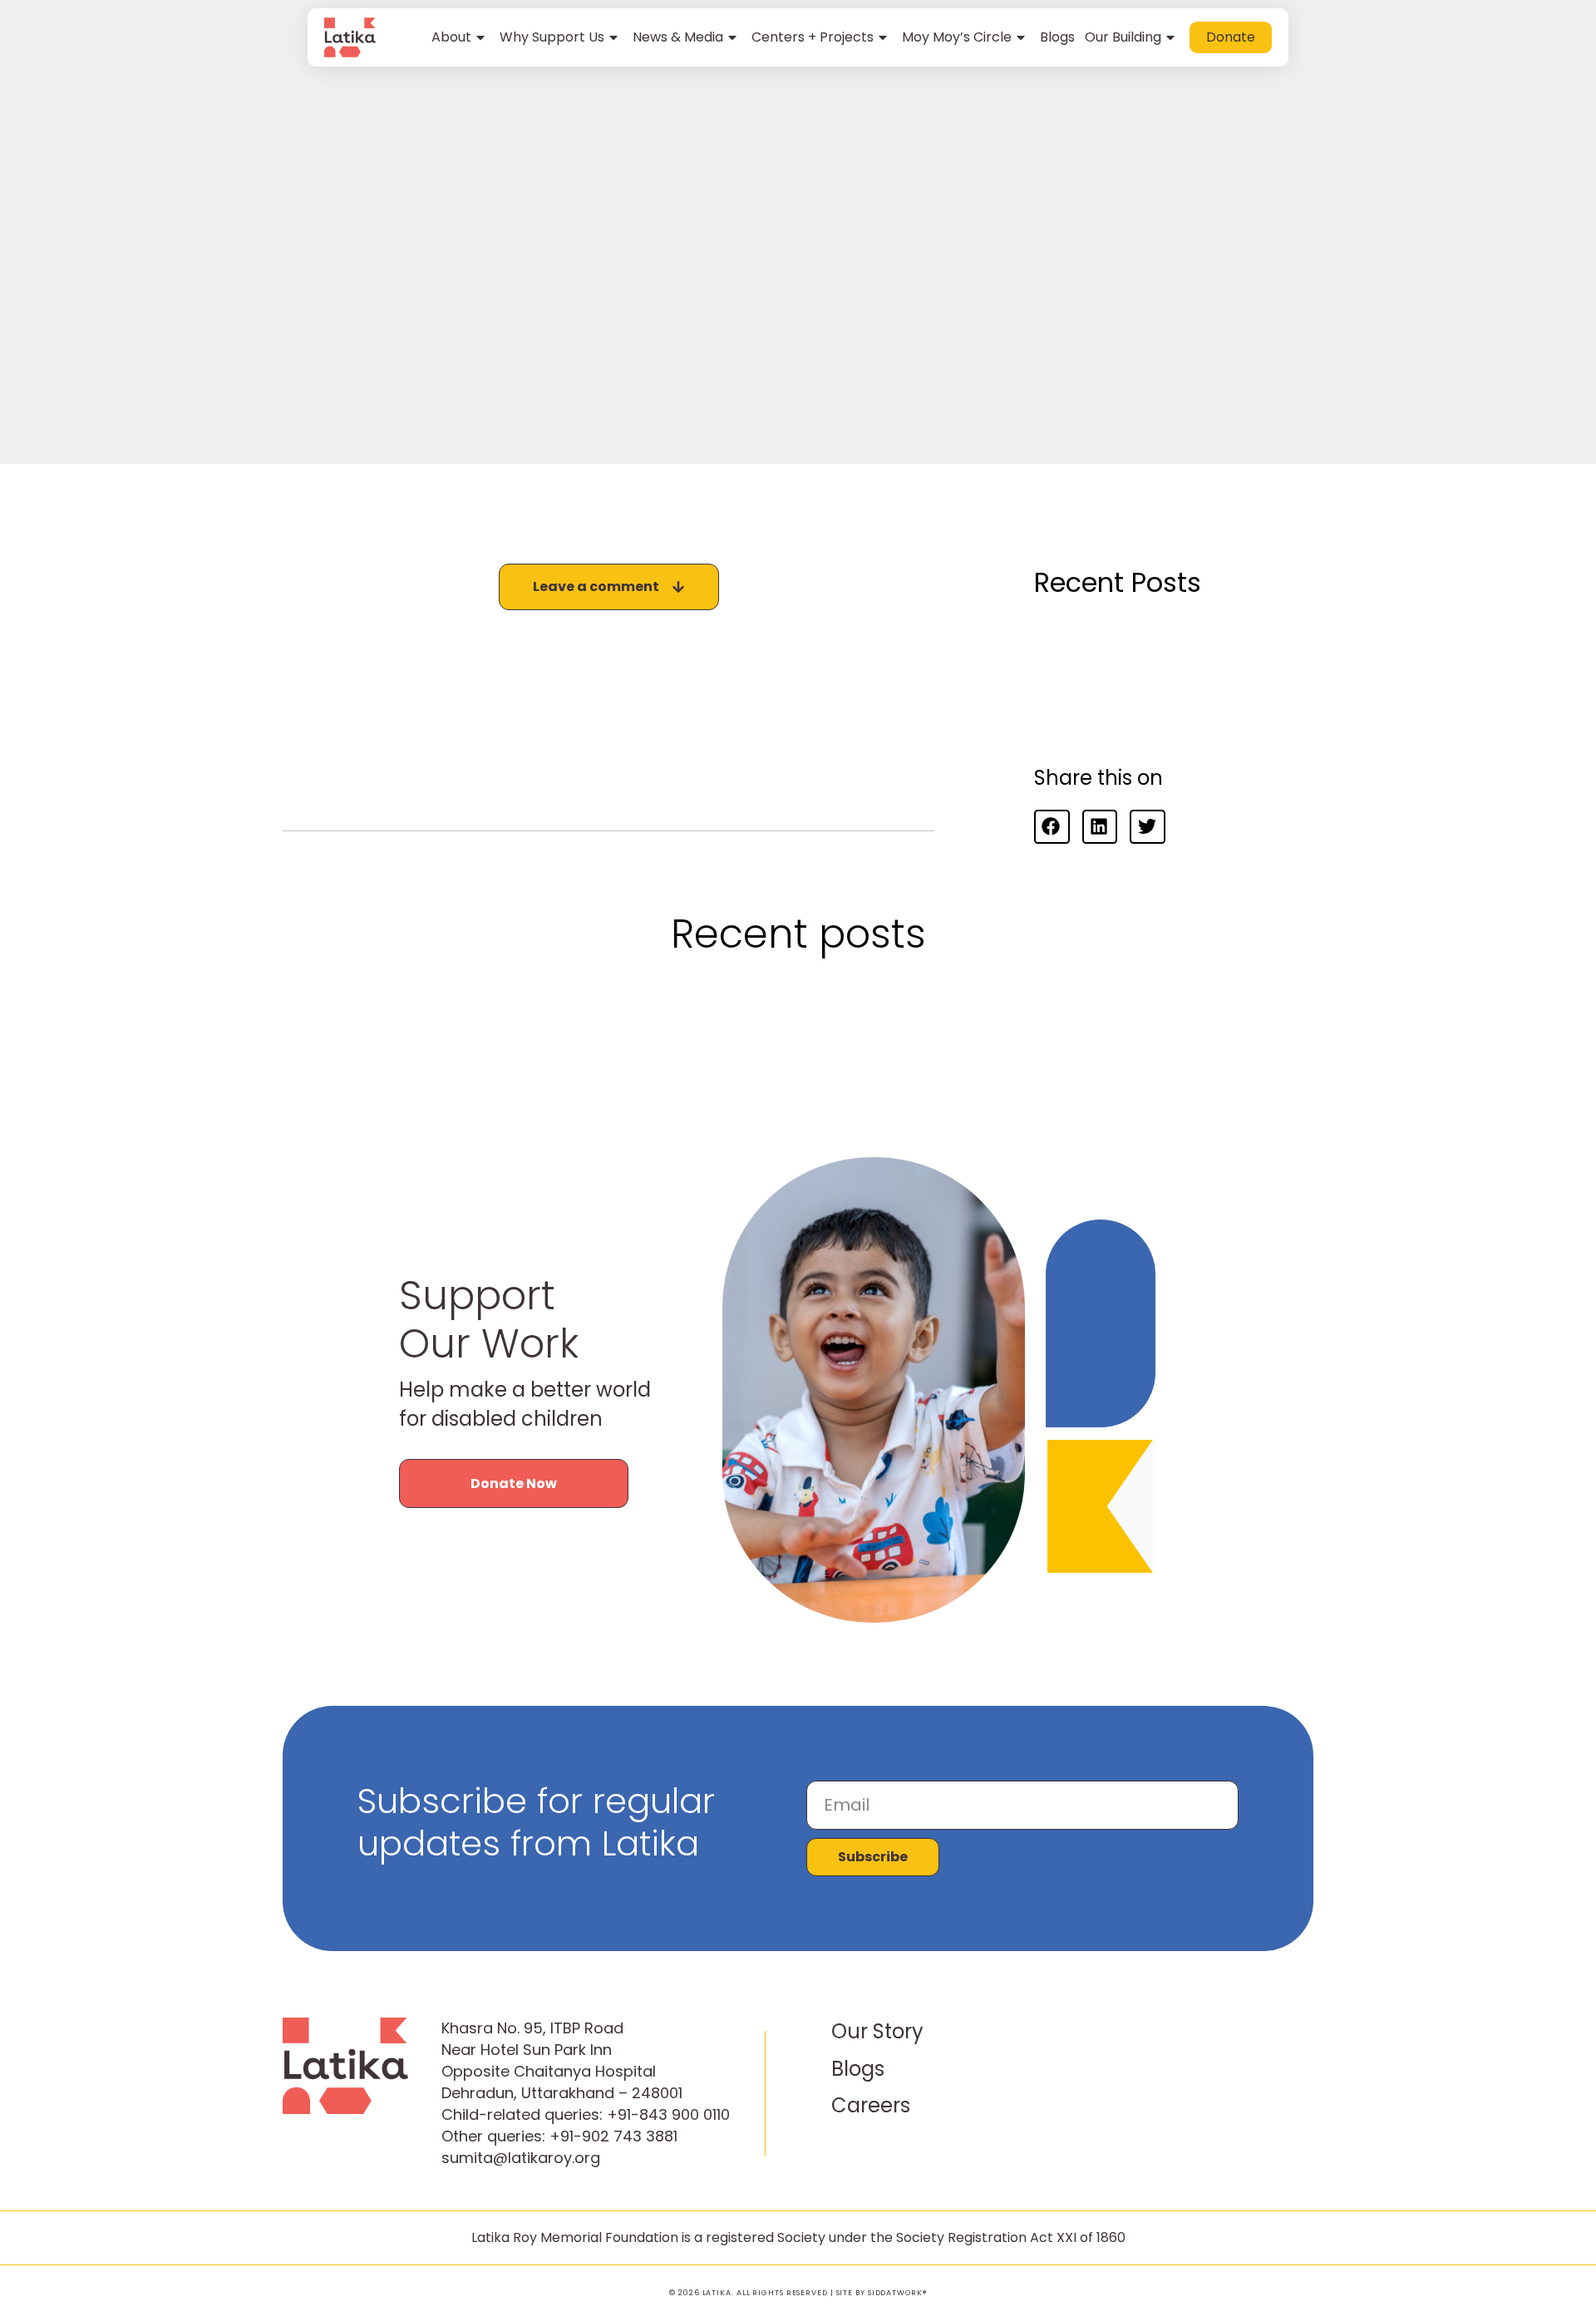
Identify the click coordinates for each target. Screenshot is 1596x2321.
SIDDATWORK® (897, 2293)
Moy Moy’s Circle (957, 37)
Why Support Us (552, 37)
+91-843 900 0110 (668, 2114)
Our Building (1123, 37)
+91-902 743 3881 (613, 2136)
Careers (871, 2105)
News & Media (678, 37)
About (451, 37)
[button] (1052, 827)
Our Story (877, 2031)
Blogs (1057, 37)
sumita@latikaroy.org (521, 2158)
